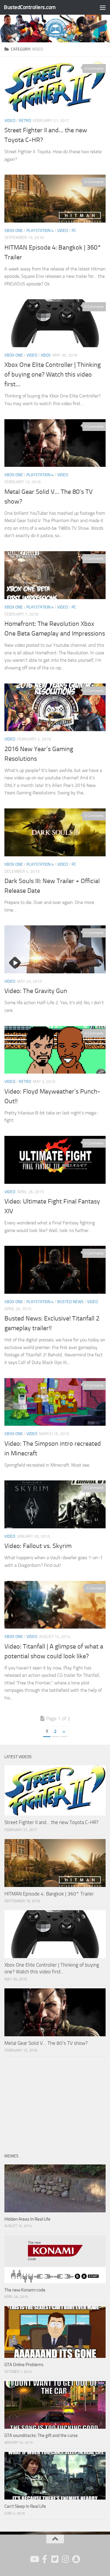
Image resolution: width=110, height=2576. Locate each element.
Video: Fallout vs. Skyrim (38, 1546)
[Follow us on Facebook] (45, 2559)
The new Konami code (25, 2290)
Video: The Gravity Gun (36, 991)
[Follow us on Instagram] (66, 2559)
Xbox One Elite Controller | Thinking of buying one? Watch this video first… (53, 375)
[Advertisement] (55, 2101)
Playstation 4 (40, 231)
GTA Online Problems (24, 2365)
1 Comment (95, 1588)
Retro (25, 121)
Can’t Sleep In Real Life (25, 2506)
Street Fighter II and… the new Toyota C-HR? (51, 1822)
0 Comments (94, 68)
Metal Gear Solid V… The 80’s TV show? (46, 2043)
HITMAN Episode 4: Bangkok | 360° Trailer (49, 1894)
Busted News (70, 1302)
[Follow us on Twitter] (55, 2559)
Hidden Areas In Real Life (27, 2219)
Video (10, 121)
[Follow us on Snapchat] (76, 2559)
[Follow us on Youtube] (34, 2559)
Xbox (46, 355)
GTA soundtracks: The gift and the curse (41, 2435)
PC (74, 231)
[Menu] (103, 7)
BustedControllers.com (30, 7)
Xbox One (14, 231)
